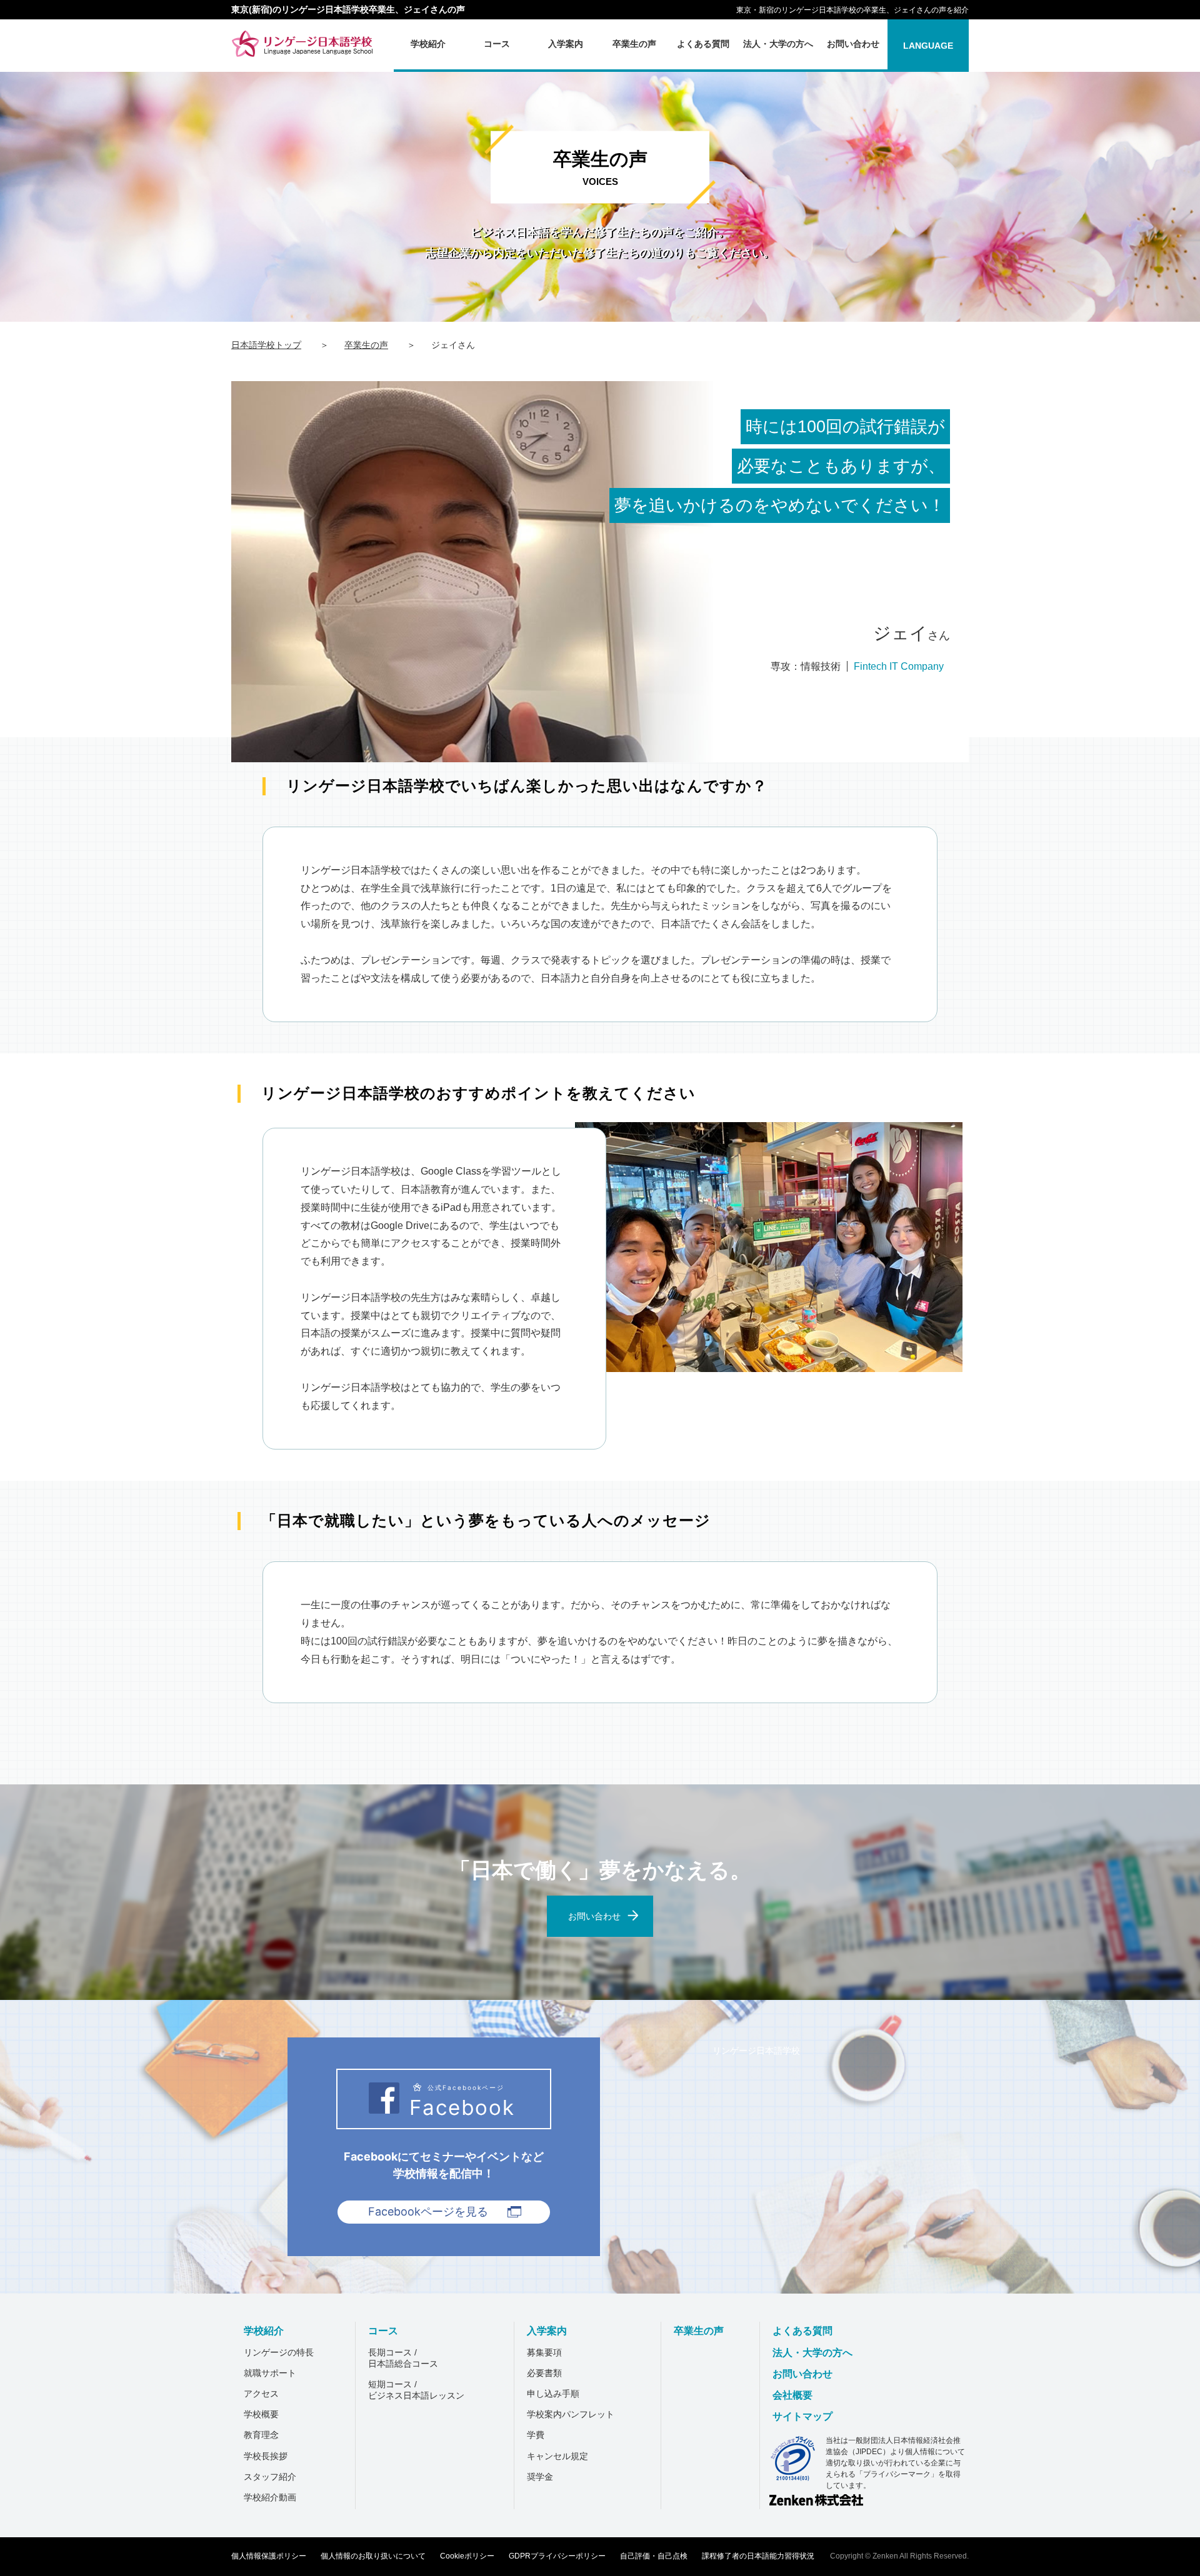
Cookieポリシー (467, 2556)
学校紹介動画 (270, 2497)
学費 (536, 2435)
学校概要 (261, 2414)
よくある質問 (802, 2331)
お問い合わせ (802, 2374)
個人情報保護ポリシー (269, 2556)
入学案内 (547, 2331)
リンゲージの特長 (279, 2352)
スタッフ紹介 (270, 2477)
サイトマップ (802, 2416)
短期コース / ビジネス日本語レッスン (416, 2390)
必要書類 (544, 2373)
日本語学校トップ (266, 345)
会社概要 (792, 2395)
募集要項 (544, 2352)
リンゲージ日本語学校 (756, 2050)
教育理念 (261, 2435)
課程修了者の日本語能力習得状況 (758, 2556)
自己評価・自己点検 (654, 2556)
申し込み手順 (553, 2394)
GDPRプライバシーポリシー (557, 2556)
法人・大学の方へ (812, 2353)
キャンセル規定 (557, 2456)
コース (383, 2331)
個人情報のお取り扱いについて (373, 2556)
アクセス (261, 2394)
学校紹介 (264, 2331)
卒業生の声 (366, 345)
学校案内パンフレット (571, 2414)
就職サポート (270, 2373)
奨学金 (540, 2477)
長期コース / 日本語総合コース (403, 2358)
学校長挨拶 (266, 2456)
